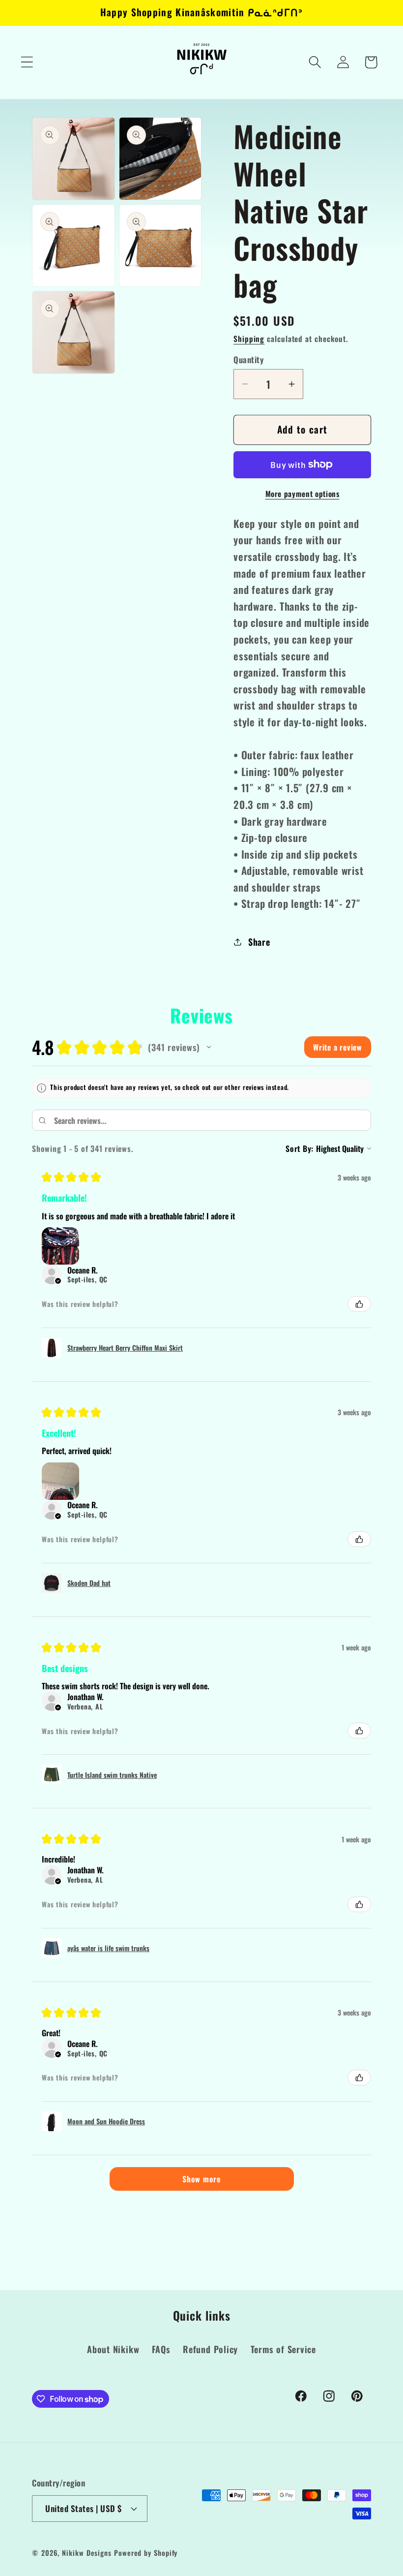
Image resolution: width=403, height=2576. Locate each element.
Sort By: (300, 1148)
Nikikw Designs (87, 2553)
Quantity (248, 359)
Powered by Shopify (146, 2553)
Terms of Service (283, 2349)
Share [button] (259, 942)
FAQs (161, 2349)
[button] (27, 62)
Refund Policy (210, 2349)
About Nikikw (113, 2349)
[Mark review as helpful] (359, 1304)
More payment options (302, 494)
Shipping (249, 339)
